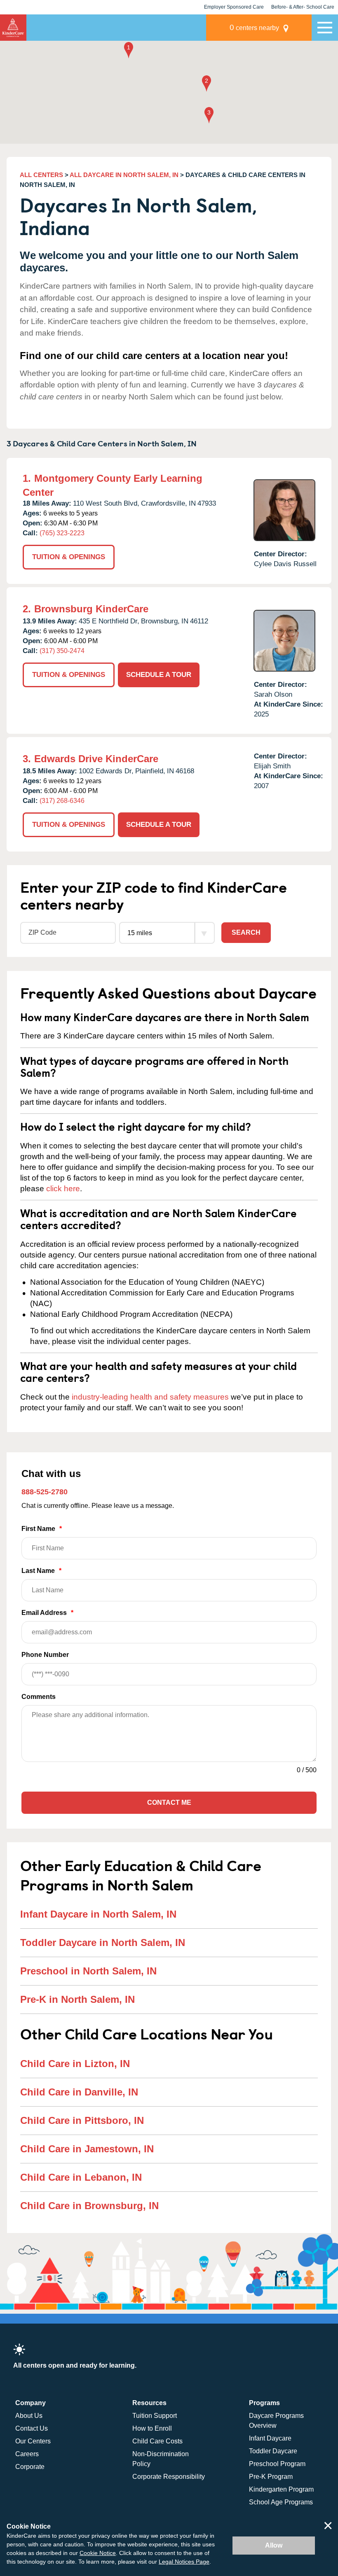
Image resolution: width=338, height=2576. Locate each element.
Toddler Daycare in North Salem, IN (103, 1942)
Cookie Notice (98, 2553)
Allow (274, 2545)
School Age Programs (281, 2502)
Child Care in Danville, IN (79, 2092)
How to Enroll (152, 2428)
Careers (27, 2454)
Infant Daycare (270, 2438)
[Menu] (325, 28)
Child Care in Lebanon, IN (81, 2177)
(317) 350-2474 (62, 651)
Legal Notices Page (184, 2562)
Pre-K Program (271, 2477)
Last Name (41, 1571)
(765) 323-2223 (62, 533)
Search (246, 932)
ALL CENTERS (41, 175)
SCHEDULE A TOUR (159, 675)
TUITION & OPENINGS (69, 557)
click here (63, 1189)
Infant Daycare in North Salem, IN (98, 1914)
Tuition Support (155, 2416)
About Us (29, 2416)
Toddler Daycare (273, 2451)
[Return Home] (13, 28)
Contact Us (32, 2428)
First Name (42, 1529)
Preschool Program (277, 2464)
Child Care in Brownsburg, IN (89, 2206)
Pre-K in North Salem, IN (77, 1999)
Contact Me (169, 1802)
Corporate (30, 2467)
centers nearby (254, 27)
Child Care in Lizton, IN (75, 2064)
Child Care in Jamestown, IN (87, 2149)
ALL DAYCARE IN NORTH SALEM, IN (124, 175)
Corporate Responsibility (169, 2477)
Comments (39, 1697)
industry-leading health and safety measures (150, 1397)
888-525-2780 (45, 1492)
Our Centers (33, 2441)
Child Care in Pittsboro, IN (82, 2120)
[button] (129, 51)
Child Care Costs (157, 2441)
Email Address (47, 1613)
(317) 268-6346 (62, 801)
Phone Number (45, 1655)
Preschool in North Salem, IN (88, 1971)
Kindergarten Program (281, 2489)
